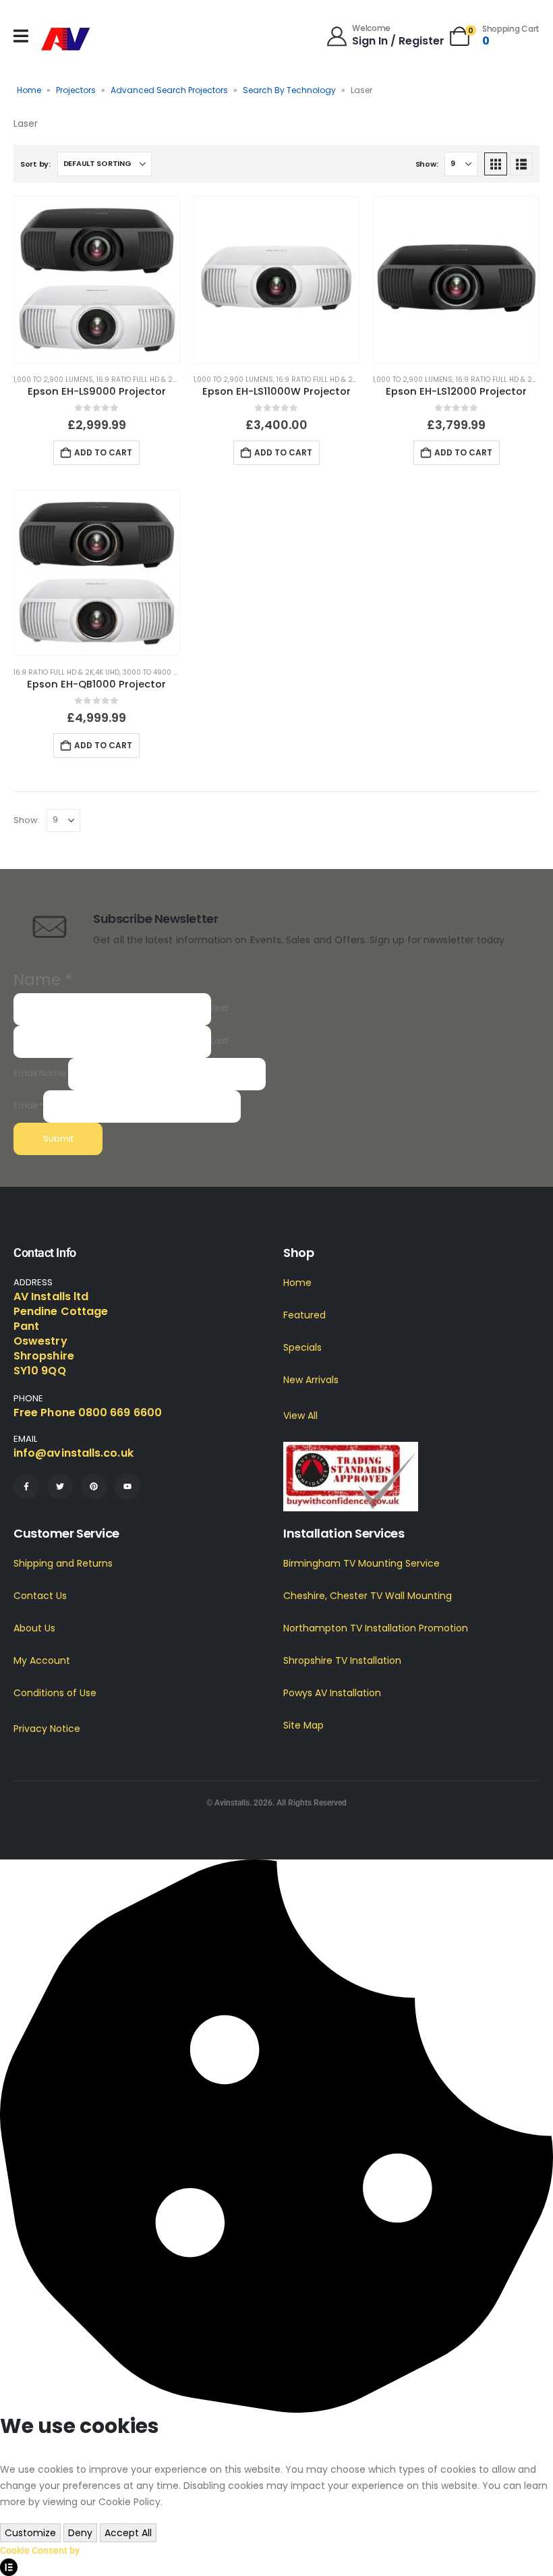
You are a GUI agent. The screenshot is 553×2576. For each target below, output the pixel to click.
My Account (42, 1660)
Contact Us (40, 1596)
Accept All (128, 2533)
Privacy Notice (47, 1729)
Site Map (303, 1725)
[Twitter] (60, 1486)
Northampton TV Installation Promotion (376, 1628)
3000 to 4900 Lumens (162, 672)
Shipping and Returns (63, 1563)
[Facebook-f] (26, 1486)
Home (29, 90)
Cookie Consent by (40, 2550)
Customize (30, 2533)
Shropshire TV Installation (342, 1660)
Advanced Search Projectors (169, 90)
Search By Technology (289, 90)
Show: (427, 164)
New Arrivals (311, 1380)
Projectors (76, 90)
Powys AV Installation (332, 1693)
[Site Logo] (66, 39)
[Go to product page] (97, 280)
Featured (304, 1315)
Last (220, 1041)
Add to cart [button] (103, 452)
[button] (496, 164)
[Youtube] (127, 1486)
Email (28, 1105)
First (220, 1008)
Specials (302, 1347)
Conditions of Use (55, 1693)
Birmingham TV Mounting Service (361, 1563)
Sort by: (35, 164)
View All (300, 1416)
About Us (34, 1628)
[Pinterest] (94, 1486)
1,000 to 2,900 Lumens (53, 380)
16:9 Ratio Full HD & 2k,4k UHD (149, 380)
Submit (58, 1139)
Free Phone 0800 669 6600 (88, 1412)
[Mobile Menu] (21, 36)
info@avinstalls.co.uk (74, 1453)
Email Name (40, 1073)
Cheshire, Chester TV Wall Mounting (368, 1596)
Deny (80, 2533)
